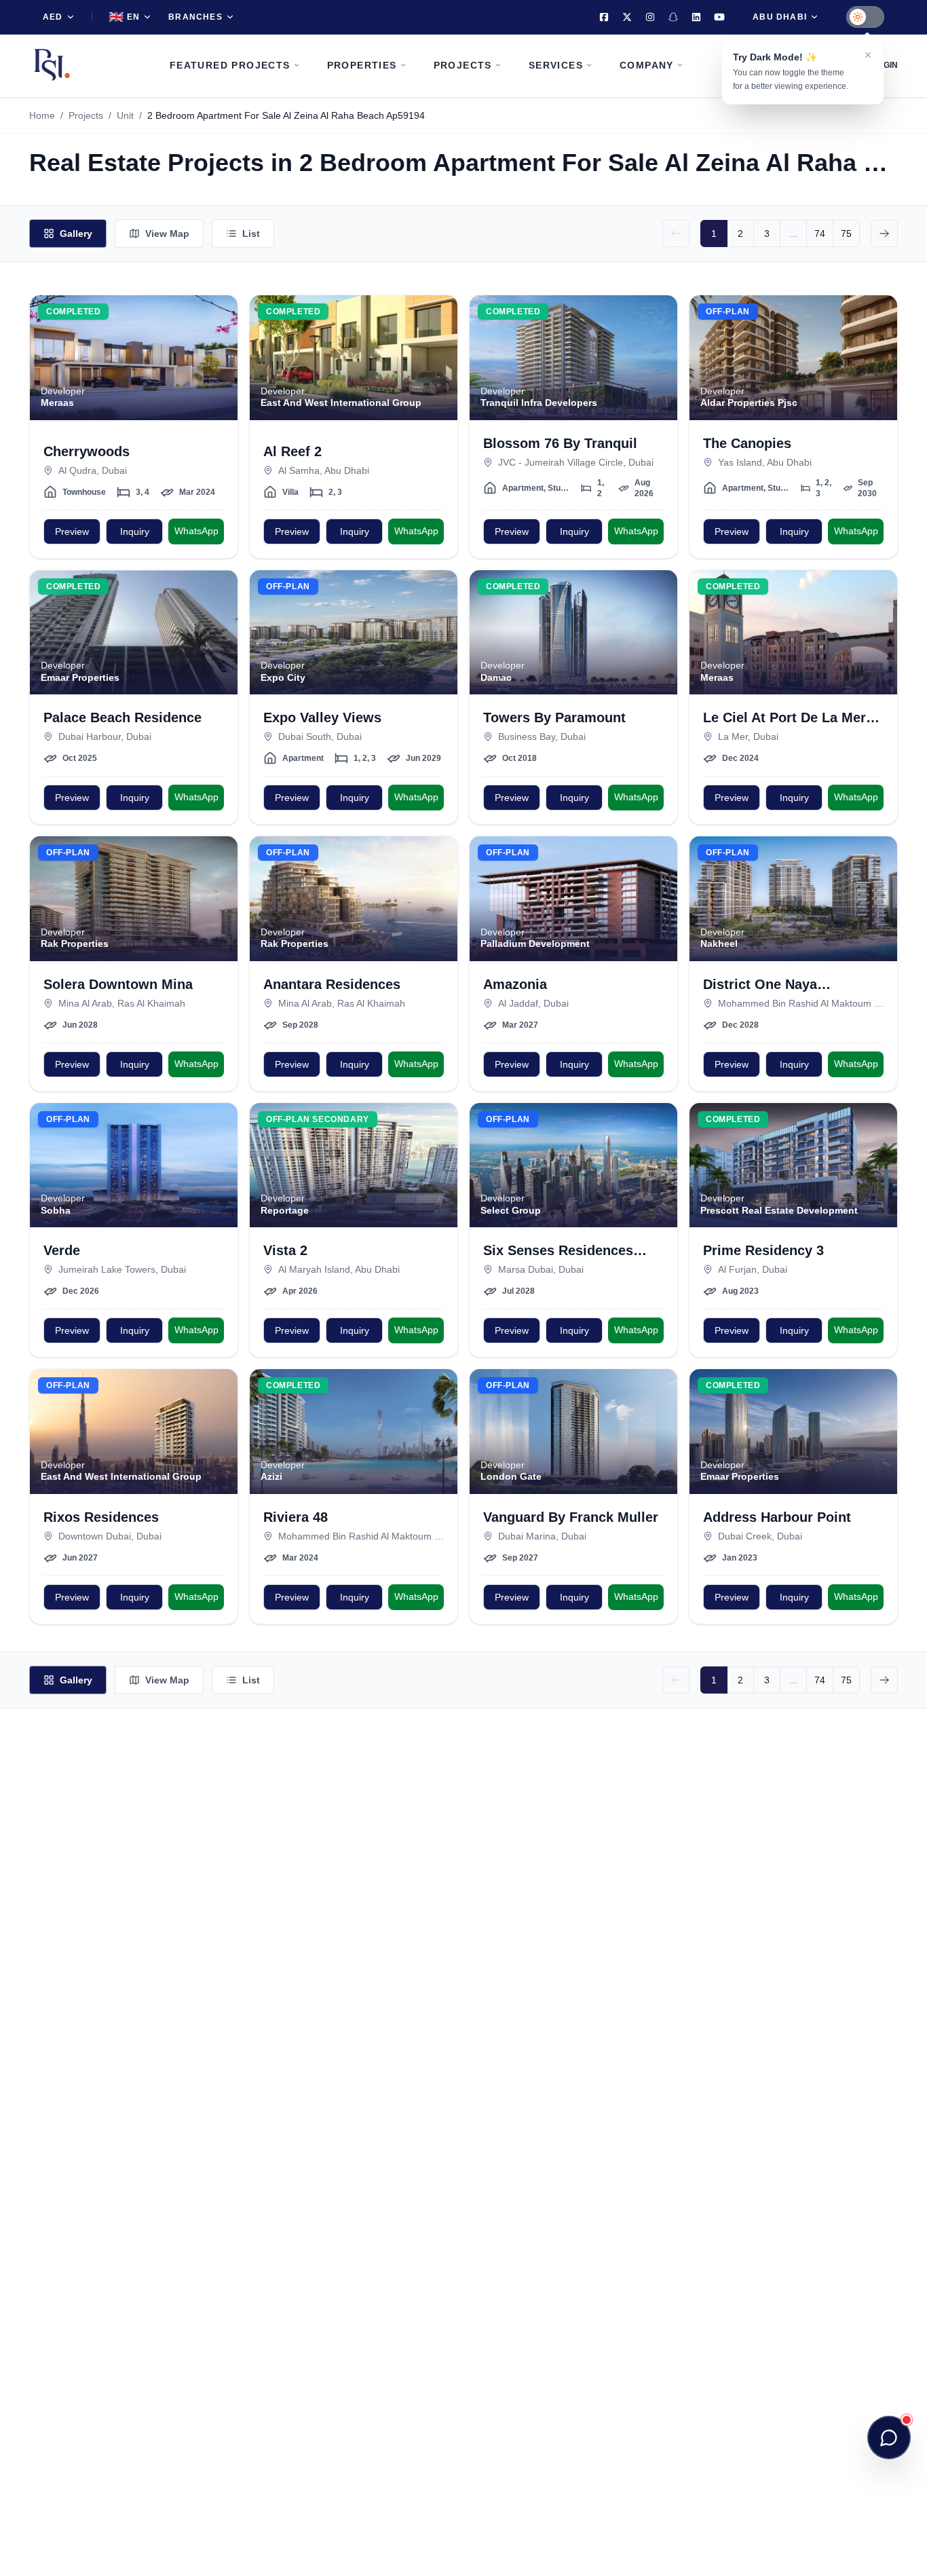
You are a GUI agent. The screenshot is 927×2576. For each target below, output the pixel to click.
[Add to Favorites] (219, 314)
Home (42, 115)
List (251, 234)
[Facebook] (604, 17)
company (647, 65)
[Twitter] (627, 17)
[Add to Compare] (219, 341)
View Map (167, 234)
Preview (72, 531)
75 (846, 234)
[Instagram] (650, 17)
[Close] (868, 55)
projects (463, 65)
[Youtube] (719, 17)
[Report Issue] (219, 368)
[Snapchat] (673, 17)
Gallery (76, 234)
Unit (125, 115)
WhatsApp (196, 531)
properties (362, 65)
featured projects (230, 65)
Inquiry (135, 531)
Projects (86, 115)
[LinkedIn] (696, 17)
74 (820, 234)
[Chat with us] (889, 2438)
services (556, 65)
